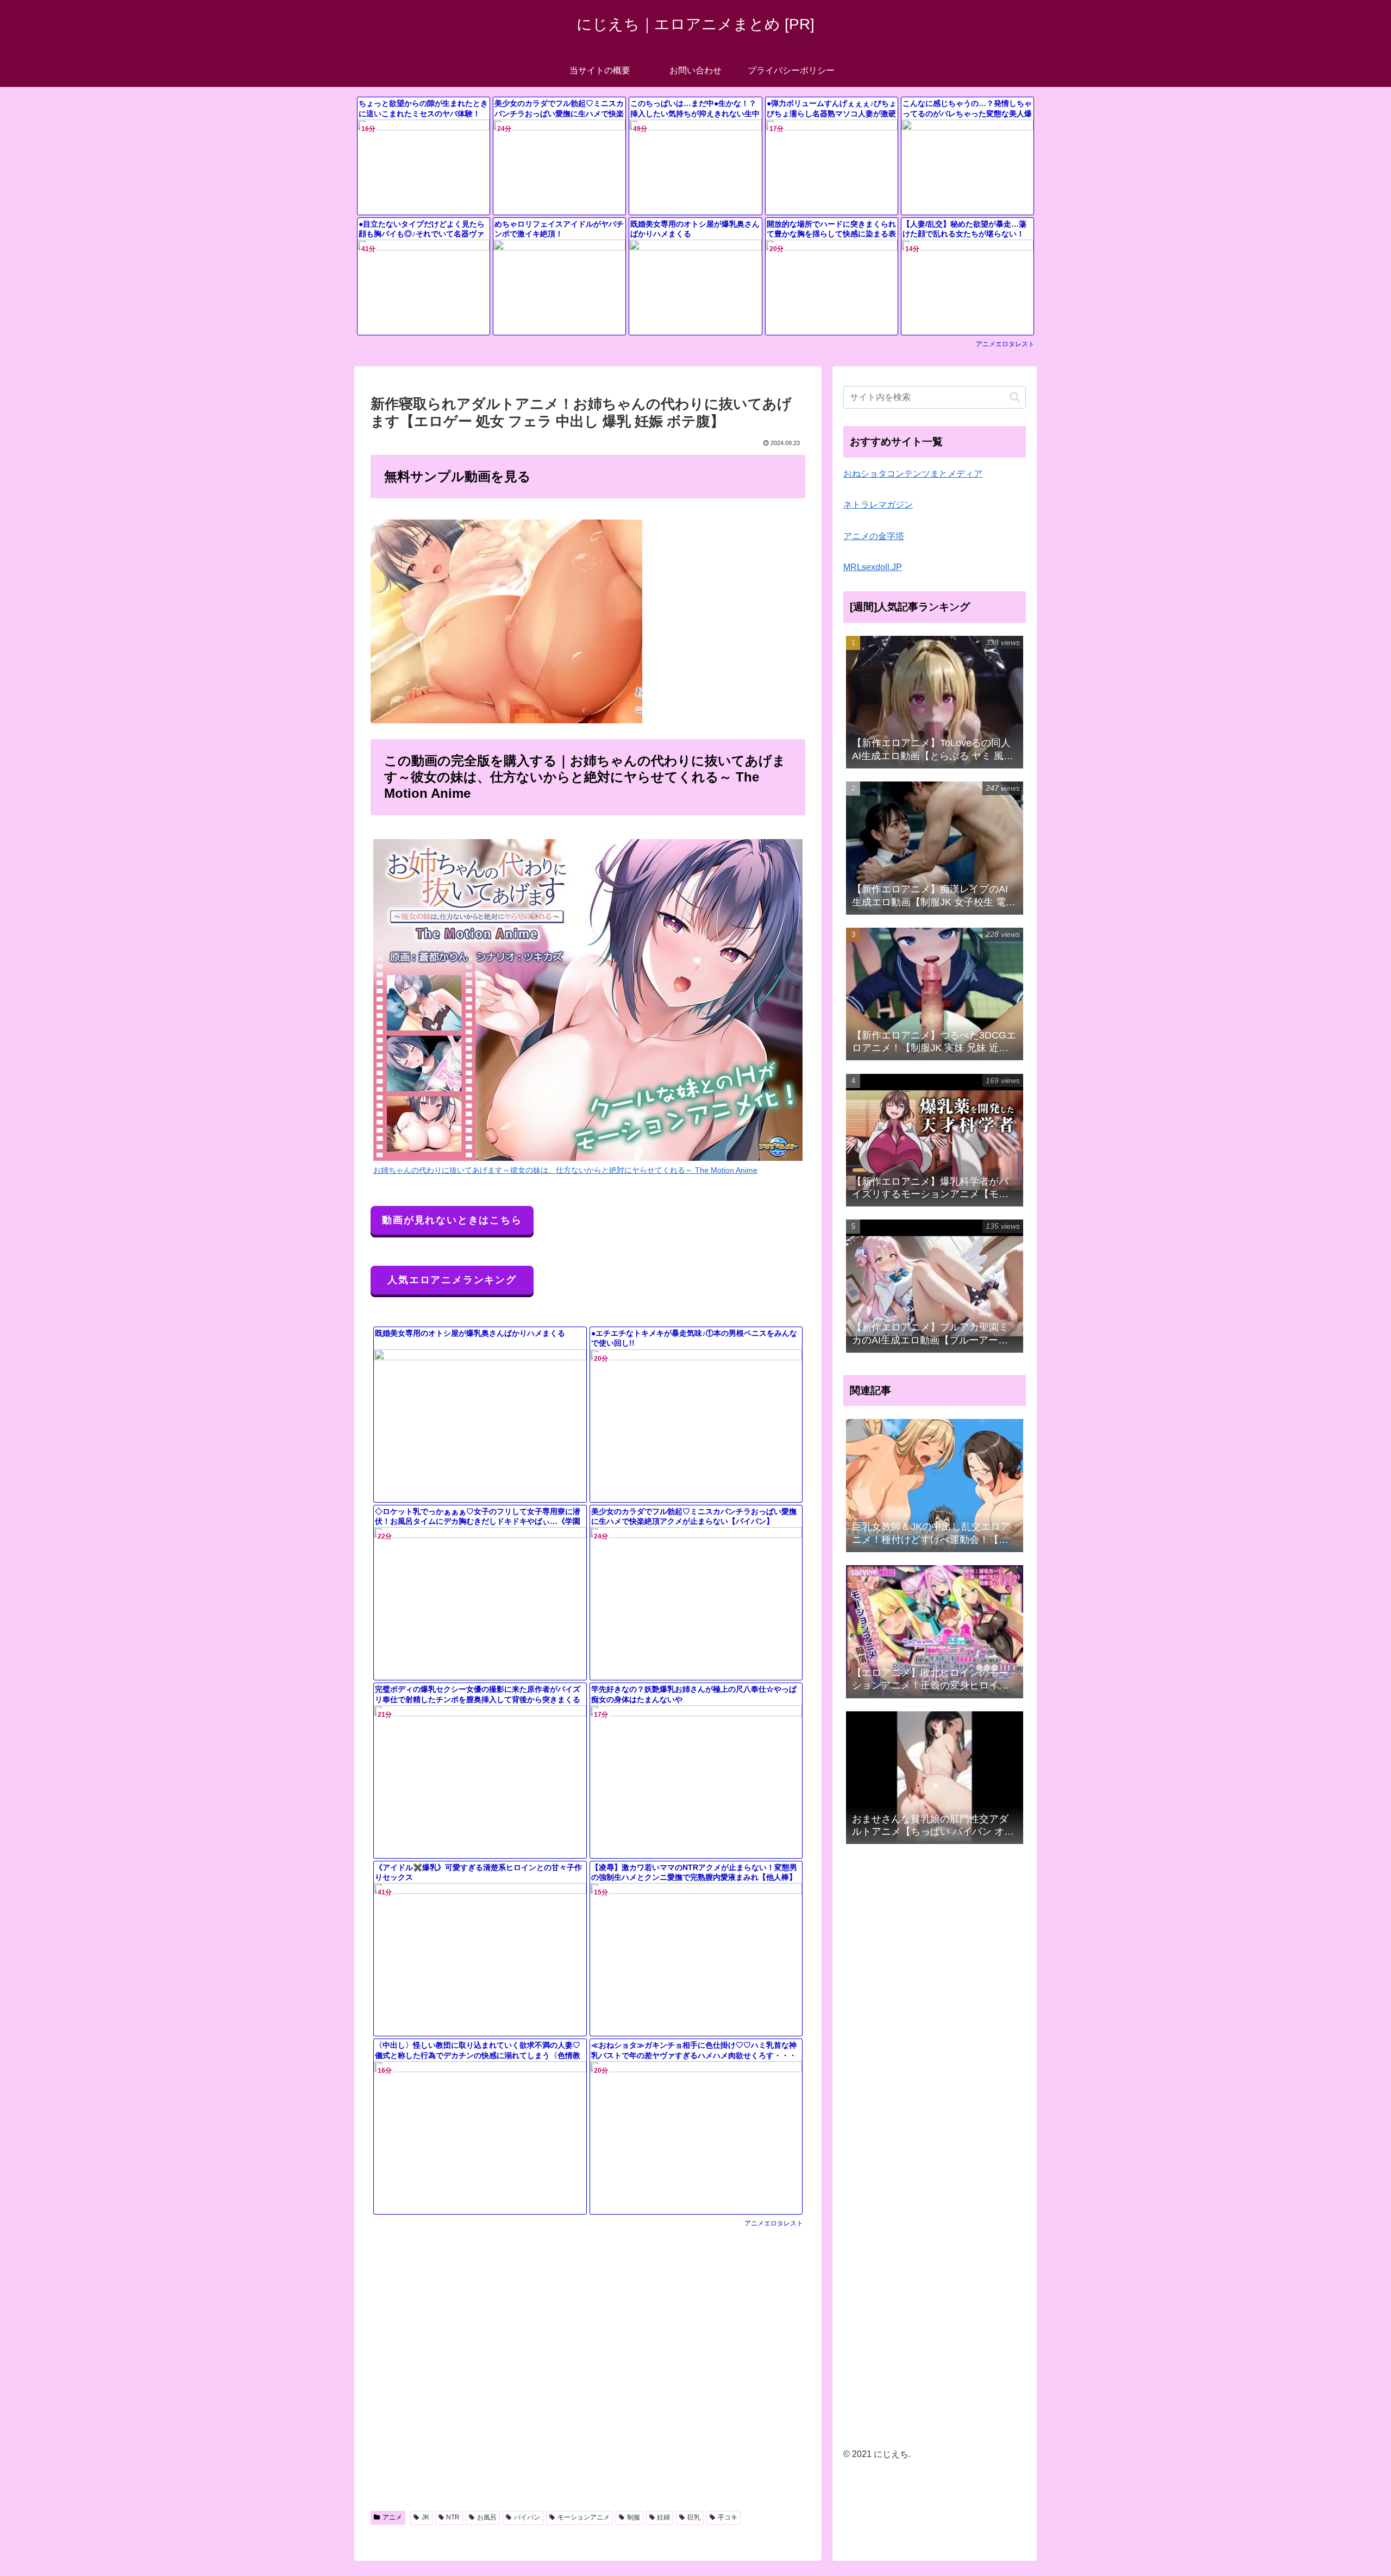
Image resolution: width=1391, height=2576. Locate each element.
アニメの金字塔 (874, 536)
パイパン (527, 2517)
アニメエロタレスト (1005, 344)
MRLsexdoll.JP (873, 567)
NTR (453, 2517)
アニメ (392, 2517)
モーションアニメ (584, 2517)
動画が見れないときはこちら (452, 1220)
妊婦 (663, 2517)
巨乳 (694, 2517)
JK (425, 2517)
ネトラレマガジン (878, 505)
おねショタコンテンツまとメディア (913, 474)
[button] (1015, 397)
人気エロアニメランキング (452, 1280)
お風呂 (487, 2517)
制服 (634, 2517)
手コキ (728, 2517)
